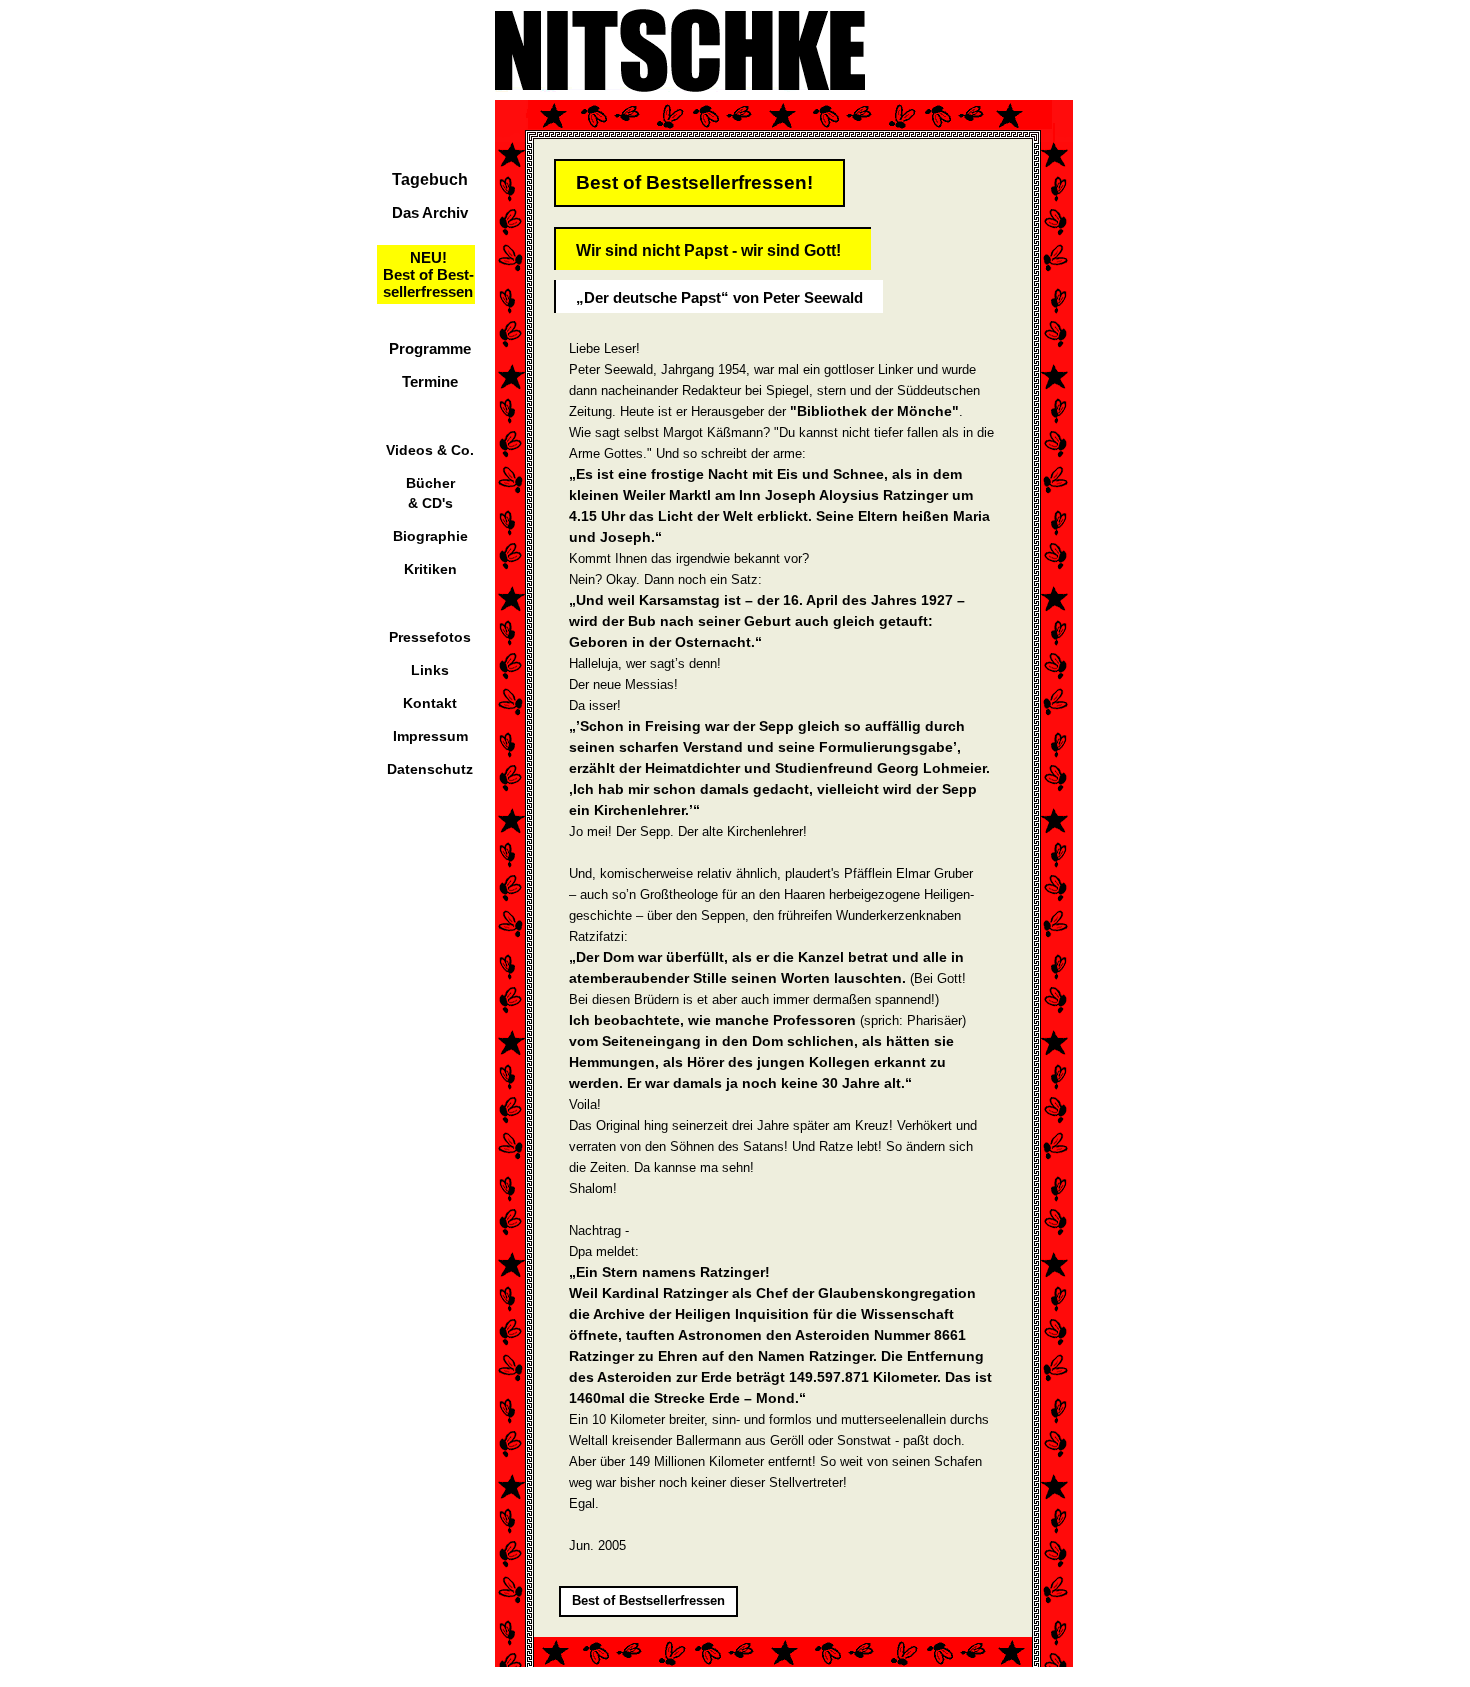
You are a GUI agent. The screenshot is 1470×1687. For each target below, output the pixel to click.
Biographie (430, 536)
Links (430, 670)
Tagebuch (430, 179)
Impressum (430, 736)
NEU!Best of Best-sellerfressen (428, 274)
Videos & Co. (430, 450)
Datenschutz (430, 769)
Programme (430, 348)
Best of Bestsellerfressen (648, 1600)
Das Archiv (430, 212)
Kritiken (430, 569)
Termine (430, 381)
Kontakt (430, 703)
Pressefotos (430, 637)
